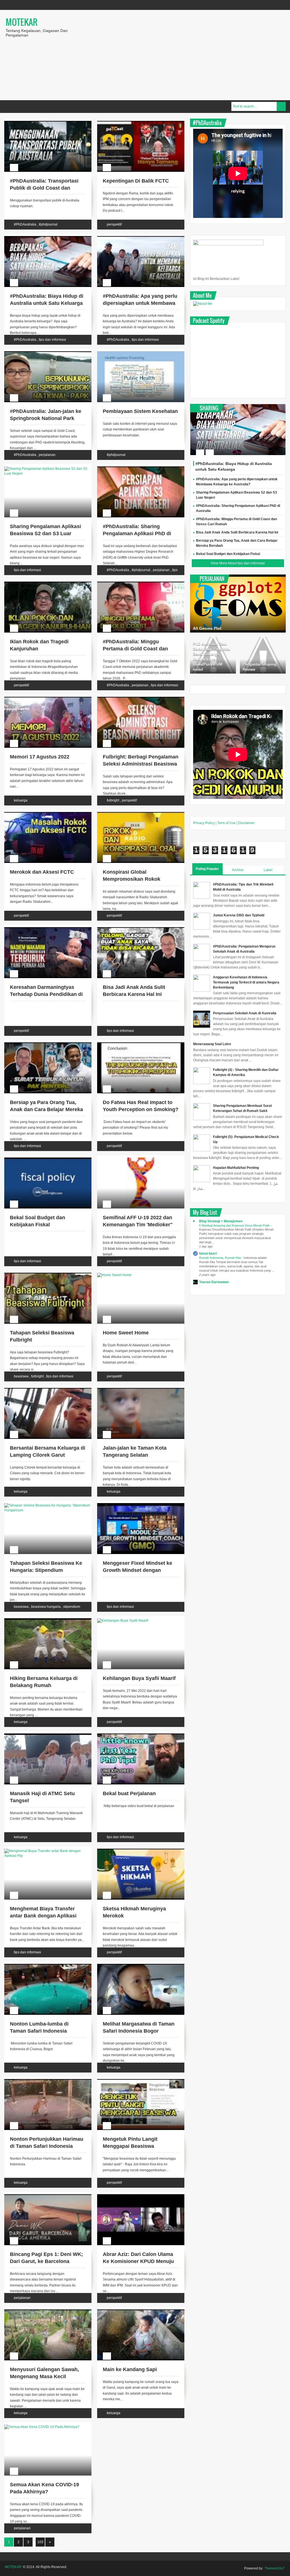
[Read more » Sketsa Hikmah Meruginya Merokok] (135, 1850)
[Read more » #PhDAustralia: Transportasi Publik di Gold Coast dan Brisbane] (42, 122)
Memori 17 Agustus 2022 (40, 757)
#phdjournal (48, 224)
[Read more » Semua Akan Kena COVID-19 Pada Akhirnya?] (42, 2425)
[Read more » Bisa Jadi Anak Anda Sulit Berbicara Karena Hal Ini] (135, 928)
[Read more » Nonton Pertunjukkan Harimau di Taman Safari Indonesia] (42, 2080)
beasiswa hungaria (46, 1607)
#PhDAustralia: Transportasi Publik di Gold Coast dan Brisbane (44, 188)
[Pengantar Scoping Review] (263, 655)
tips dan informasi (52, 340)
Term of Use (226, 823)
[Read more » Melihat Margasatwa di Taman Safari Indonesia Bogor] (135, 1965)
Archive (238, 870)
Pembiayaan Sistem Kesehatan (140, 411)
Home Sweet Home (126, 1333)
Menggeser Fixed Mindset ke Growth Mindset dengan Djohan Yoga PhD (137, 1570)
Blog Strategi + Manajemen (221, 1221)
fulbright (113, 800)
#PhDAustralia (25, 224)
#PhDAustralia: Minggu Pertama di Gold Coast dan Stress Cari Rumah (135, 649)
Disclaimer (246, 823)
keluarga (21, 800)
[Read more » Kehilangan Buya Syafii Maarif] (135, 1619)
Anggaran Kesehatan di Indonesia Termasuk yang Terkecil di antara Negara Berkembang (246, 982)
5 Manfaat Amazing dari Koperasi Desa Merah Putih (235, 1225)
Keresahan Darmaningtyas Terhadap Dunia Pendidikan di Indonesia (46, 994)
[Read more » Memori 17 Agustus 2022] (42, 698)
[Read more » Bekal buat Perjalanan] (135, 1734)
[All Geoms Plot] (238, 604)
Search (281, 106)
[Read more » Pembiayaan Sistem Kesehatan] (135, 352)
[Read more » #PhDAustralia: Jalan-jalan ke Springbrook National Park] (42, 352)
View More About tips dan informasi (238, 563)
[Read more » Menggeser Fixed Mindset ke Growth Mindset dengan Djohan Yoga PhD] (135, 1504)
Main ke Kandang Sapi (130, 2369)
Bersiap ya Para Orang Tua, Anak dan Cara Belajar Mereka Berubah (46, 1109)
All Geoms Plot (207, 628)
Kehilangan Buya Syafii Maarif (139, 1678)
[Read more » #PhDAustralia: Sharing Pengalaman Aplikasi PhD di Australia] (135, 467)
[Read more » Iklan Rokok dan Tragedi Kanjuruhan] (42, 582)
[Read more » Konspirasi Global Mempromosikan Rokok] (135, 813)
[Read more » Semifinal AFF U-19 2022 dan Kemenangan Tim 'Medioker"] (135, 1158)
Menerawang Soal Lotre (212, 1044)
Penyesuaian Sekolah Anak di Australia (245, 1013)
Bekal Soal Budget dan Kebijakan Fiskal (228, 554)
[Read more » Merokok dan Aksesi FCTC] (42, 813)
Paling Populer (207, 869)
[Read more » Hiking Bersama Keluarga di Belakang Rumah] (42, 1619)
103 (40, 2542)
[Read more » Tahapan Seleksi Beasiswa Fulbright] (42, 1274)
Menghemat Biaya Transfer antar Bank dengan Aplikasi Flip (43, 1916)
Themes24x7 (275, 2568)
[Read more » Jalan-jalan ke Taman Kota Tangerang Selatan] (135, 1389)
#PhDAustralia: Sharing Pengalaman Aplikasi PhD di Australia (137, 533)
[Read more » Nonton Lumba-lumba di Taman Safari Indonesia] (42, 1965)
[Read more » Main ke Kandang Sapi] (135, 2310)
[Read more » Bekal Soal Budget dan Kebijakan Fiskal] (42, 1158)
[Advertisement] (185, 55)
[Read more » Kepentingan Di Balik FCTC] (135, 122)
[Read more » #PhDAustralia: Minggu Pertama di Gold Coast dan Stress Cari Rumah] (135, 582)
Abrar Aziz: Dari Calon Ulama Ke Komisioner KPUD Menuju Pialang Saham (138, 2261)
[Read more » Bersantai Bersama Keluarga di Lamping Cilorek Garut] (42, 1389)
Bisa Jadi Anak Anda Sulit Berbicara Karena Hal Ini (237, 532)
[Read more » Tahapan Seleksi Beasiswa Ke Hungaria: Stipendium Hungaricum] (42, 1504)
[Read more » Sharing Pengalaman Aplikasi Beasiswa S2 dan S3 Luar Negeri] (42, 467)
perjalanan (47, 455)
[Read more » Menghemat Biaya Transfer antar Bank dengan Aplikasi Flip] (42, 1850)
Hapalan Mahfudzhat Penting (236, 1168)
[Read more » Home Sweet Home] (135, 1274)
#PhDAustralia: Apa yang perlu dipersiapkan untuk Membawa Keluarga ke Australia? (140, 303)
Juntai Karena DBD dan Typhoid (239, 915)
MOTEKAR (22, 22)
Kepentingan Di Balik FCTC (136, 181)
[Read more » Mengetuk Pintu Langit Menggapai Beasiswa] (135, 2080)
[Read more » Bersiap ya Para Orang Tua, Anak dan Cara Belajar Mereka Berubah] (42, 1043)
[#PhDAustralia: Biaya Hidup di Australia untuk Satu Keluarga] (238, 430)
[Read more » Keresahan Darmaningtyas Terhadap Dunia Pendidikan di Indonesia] (42, 928)
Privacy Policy (204, 823)
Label (268, 870)
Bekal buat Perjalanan (129, 1793)
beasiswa (21, 1376)
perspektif (114, 224)
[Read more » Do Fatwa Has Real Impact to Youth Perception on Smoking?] (135, 1043)
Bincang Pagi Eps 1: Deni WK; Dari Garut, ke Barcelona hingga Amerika (46, 2261)
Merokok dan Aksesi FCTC (42, 872)
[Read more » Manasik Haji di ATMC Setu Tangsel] (42, 1734)
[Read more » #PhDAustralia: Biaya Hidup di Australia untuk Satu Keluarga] (42, 237)
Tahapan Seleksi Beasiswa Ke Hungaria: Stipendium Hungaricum (46, 1570)
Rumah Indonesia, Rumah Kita (220, 1258)
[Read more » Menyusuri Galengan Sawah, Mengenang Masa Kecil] (42, 2310)
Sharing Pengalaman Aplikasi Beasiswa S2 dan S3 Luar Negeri (45, 533)
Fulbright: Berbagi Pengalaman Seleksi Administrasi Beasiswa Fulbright (141, 764)
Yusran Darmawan (214, 1282)
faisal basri (208, 1253)
